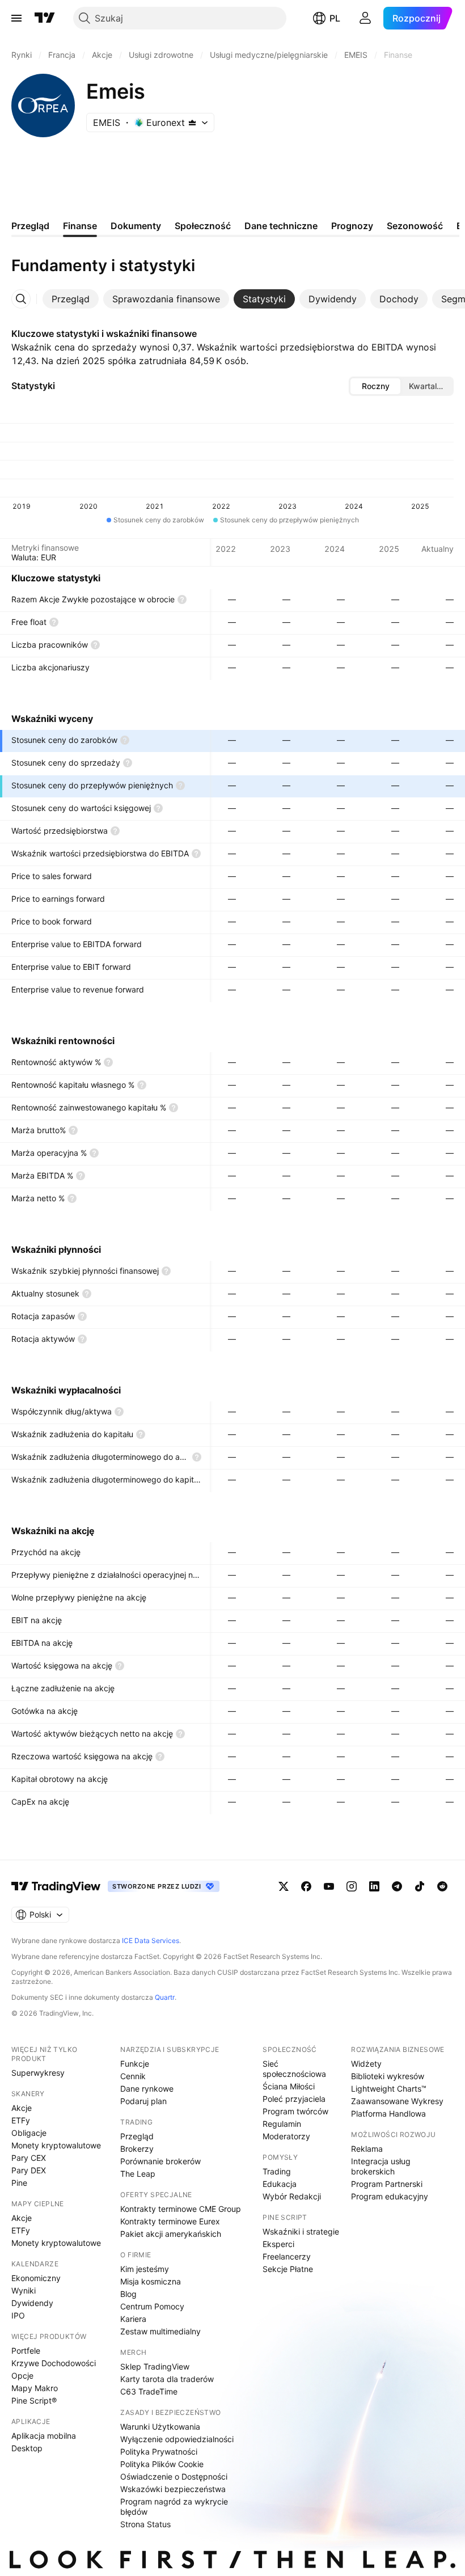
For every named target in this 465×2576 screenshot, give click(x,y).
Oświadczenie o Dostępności (174, 2476)
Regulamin (282, 2124)
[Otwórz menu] (16, 18)
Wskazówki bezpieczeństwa (173, 2489)
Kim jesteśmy (145, 2269)
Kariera (133, 2319)
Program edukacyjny (390, 2196)
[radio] (375, 386)
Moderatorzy (286, 2136)
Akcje (22, 2108)
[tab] (71, 299)
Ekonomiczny (36, 2278)
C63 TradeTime (149, 2391)
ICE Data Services (151, 1941)
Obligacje (29, 2133)
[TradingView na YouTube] (329, 1886)
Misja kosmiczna (151, 2281)
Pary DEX (29, 2170)
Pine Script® (34, 2400)
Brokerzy (137, 2149)
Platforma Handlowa (388, 2113)
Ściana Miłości (289, 2086)
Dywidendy (32, 2303)
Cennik (133, 2076)
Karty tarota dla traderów (167, 2379)
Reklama (367, 2149)
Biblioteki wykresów (388, 2076)
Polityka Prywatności (159, 2452)
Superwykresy (38, 2073)
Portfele (26, 2351)
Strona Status (145, 2524)
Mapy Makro (35, 2388)
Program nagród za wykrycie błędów (174, 2507)
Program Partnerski (387, 2184)
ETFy (21, 2120)
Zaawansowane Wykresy (397, 2101)
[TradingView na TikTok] (420, 1886)
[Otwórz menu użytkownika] (365, 18)
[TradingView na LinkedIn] (374, 1886)
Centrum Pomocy (152, 2306)
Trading (277, 2171)
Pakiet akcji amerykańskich (171, 2234)
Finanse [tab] (80, 226)
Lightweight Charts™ (389, 2089)
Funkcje (135, 2064)
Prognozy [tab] (352, 226)
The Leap (138, 2174)
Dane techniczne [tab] (281, 226)
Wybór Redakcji (292, 2196)
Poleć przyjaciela (294, 2099)
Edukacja (280, 2184)
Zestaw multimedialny (160, 2331)
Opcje (22, 2376)
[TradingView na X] (284, 1886)
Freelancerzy (287, 2256)
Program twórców (295, 2111)
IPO (18, 2315)
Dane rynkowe (147, 2089)
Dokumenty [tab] (136, 226)
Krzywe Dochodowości (54, 2363)
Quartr (165, 1997)
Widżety (366, 2064)
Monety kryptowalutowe (56, 2145)
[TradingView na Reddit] (442, 1886)
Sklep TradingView (155, 2366)
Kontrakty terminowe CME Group (181, 2209)
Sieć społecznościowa (294, 2069)
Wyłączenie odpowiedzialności (177, 2439)
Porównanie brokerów (160, 2161)
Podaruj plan (143, 2101)
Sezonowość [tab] (415, 226)
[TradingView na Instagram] (352, 1886)
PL (335, 18)
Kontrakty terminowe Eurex (170, 2221)
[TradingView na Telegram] (397, 1886)
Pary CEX (29, 2158)
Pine (19, 2183)
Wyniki (24, 2290)
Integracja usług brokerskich (381, 2166)
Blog (128, 2294)
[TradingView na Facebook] (306, 1886)
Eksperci (278, 2244)
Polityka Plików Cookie (162, 2464)
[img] (192, 123)
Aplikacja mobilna (44, 2436)
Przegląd (137, 2136)
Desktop (27, 2448)
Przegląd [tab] (30, 226)
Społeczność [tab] (203, 226)
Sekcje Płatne (288, 2269)
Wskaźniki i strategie (301, 2231)
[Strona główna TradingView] (45, 18)
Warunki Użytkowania (160, 2427)
